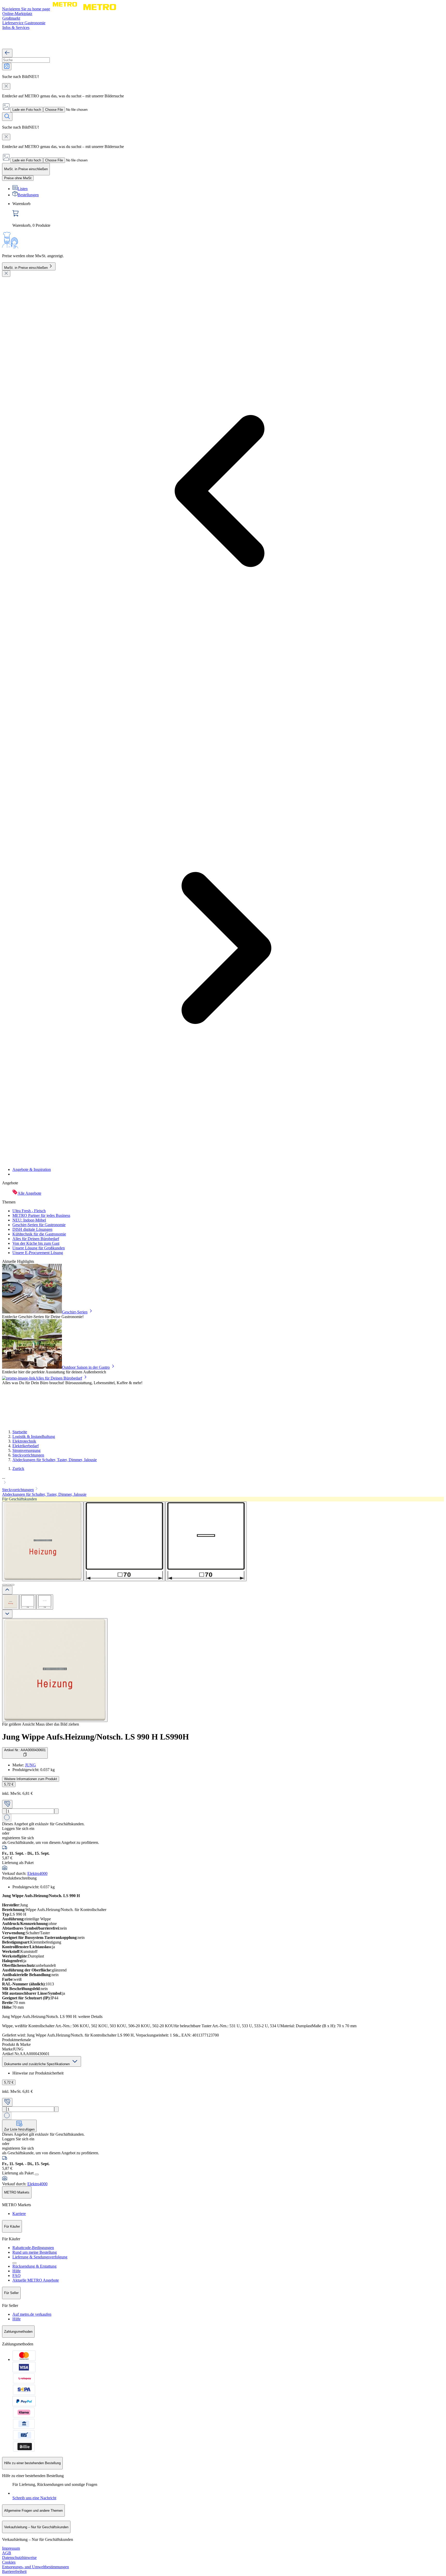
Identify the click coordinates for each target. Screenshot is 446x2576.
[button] (223, 1481)
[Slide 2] (8, 1585)
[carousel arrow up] (7, 1590)
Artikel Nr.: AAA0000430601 (25, 1750)
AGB (7, 2553)
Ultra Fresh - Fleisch (29, 1211)
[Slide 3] (12, 1585)
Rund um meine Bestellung (35, 2252)
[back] (7, 53)
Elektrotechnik (24, 1441)
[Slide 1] (4, 1585)
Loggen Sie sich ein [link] (18, 1829)
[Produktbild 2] (28, 1602)
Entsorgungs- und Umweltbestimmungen (35, 2567)
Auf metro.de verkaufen (32, 2314)
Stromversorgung (26, 1450)
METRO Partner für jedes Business (41, 1215)
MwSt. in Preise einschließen (26, 268)
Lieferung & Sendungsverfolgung (40, 2257)
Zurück (18, 1469)
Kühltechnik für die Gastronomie (39, 1234)
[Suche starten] (7, 117)
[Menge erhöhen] (56, 1811)
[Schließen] (6, 274)
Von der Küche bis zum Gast (36, 1243)
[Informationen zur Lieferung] (37, 2174)
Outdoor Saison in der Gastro (86, 1367)
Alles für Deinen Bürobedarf (36, 1239)
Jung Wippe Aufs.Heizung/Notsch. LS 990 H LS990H (95, 1737)
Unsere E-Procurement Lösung (38, 1253)
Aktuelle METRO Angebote (36, 2280)
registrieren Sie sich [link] (18, 1838)
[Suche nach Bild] (7, 66)
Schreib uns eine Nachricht (34, 2498)
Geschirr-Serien (75, 1312)
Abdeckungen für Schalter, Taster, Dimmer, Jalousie (55, 1460)
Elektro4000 (37, 1873)
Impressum (11, 2548)
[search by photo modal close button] (6, 86)
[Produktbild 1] (11, 1602)
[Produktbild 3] (45, 1602)
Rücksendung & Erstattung (34, 2266)
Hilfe (17, 2271)
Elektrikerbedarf (26, 1446)
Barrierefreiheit (14, 2571)
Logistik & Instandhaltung (34, 1436)
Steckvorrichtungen (28, 1455)
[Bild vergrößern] (55, 1670)
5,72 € (9, 1784)
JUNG (30, 1765)
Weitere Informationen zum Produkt (31, 1779)
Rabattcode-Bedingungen (33, 2248)
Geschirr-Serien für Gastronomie (39, 1225)
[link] (228, 215)
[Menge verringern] (4, 1811)
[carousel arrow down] (7, 1614)
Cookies (9, 2562)
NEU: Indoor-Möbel (29, 1220)
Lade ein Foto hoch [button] (27, 110)
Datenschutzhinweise (19, 2558)
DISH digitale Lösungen (32, 1229)
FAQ (17, 2276)
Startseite (20, 1432)
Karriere (19, 2214)
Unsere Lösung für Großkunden (39, 1248)
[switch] (18, 178)
